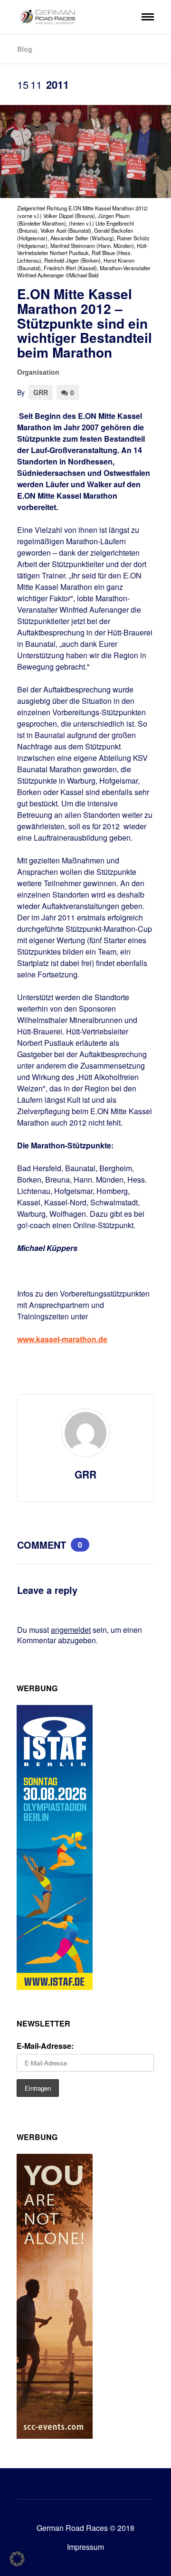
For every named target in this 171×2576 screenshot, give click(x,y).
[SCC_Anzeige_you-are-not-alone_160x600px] (55, 2436)
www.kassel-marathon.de (62, 1339)
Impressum (85, 2547)
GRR (41, 392)
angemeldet (71, 1630)
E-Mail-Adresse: (45, 2046)
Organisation (38, 372)
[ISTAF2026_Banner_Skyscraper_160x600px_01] (55, 1987)
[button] (17, 2559)
